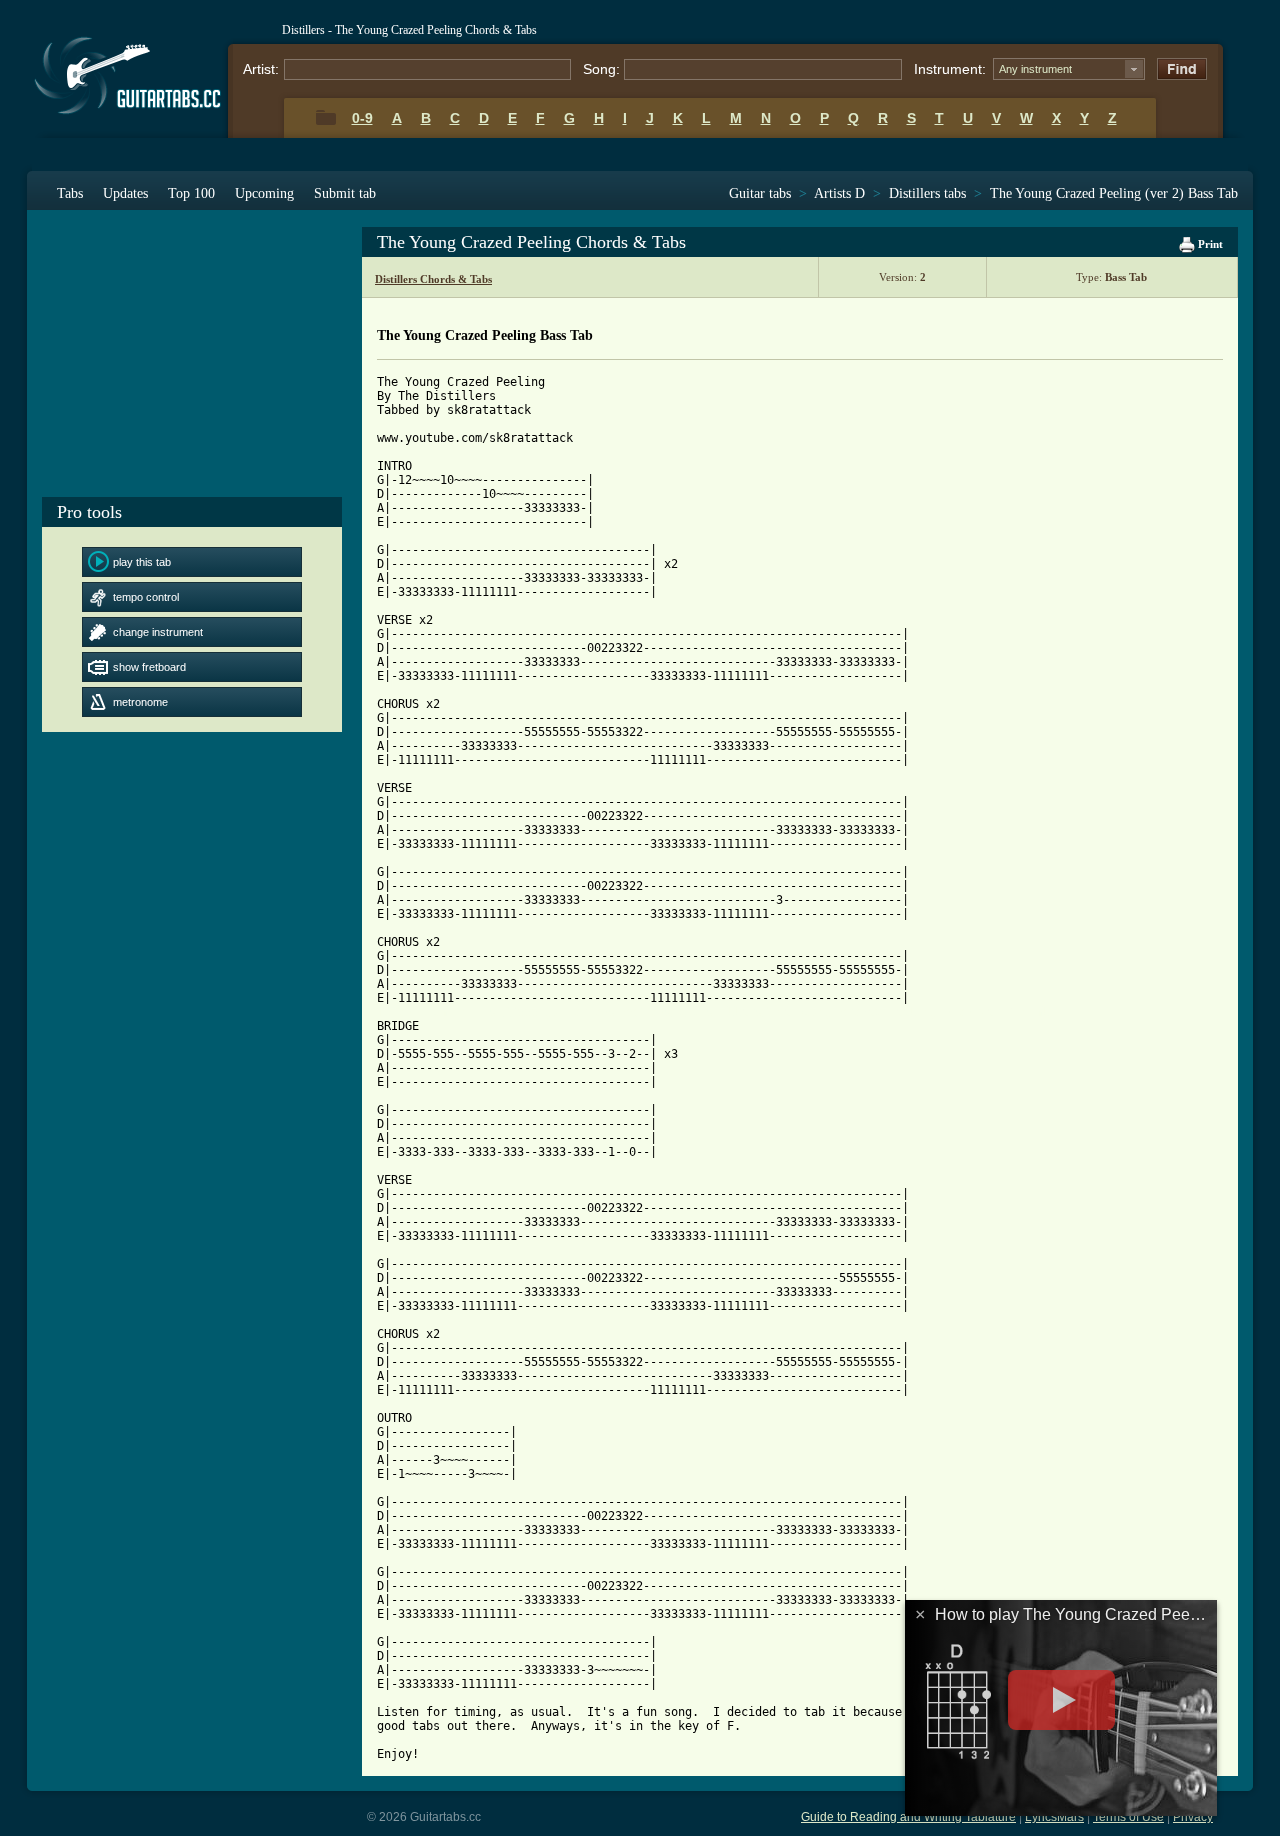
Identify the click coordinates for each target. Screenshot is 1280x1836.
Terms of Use (1128, 1817)
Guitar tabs (760, 193)
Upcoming (264, 193)
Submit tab (345, 193)
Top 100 (191, 193)
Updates (125, 193)
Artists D (839, 193)
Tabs (70, 193)
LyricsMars (1054, 1817)
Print (1209, 244)
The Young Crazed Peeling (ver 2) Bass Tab (1114, 193)
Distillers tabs (927, 193)
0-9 (362, 118)
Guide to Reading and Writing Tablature (908, 1817)
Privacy (1193, 1817)
